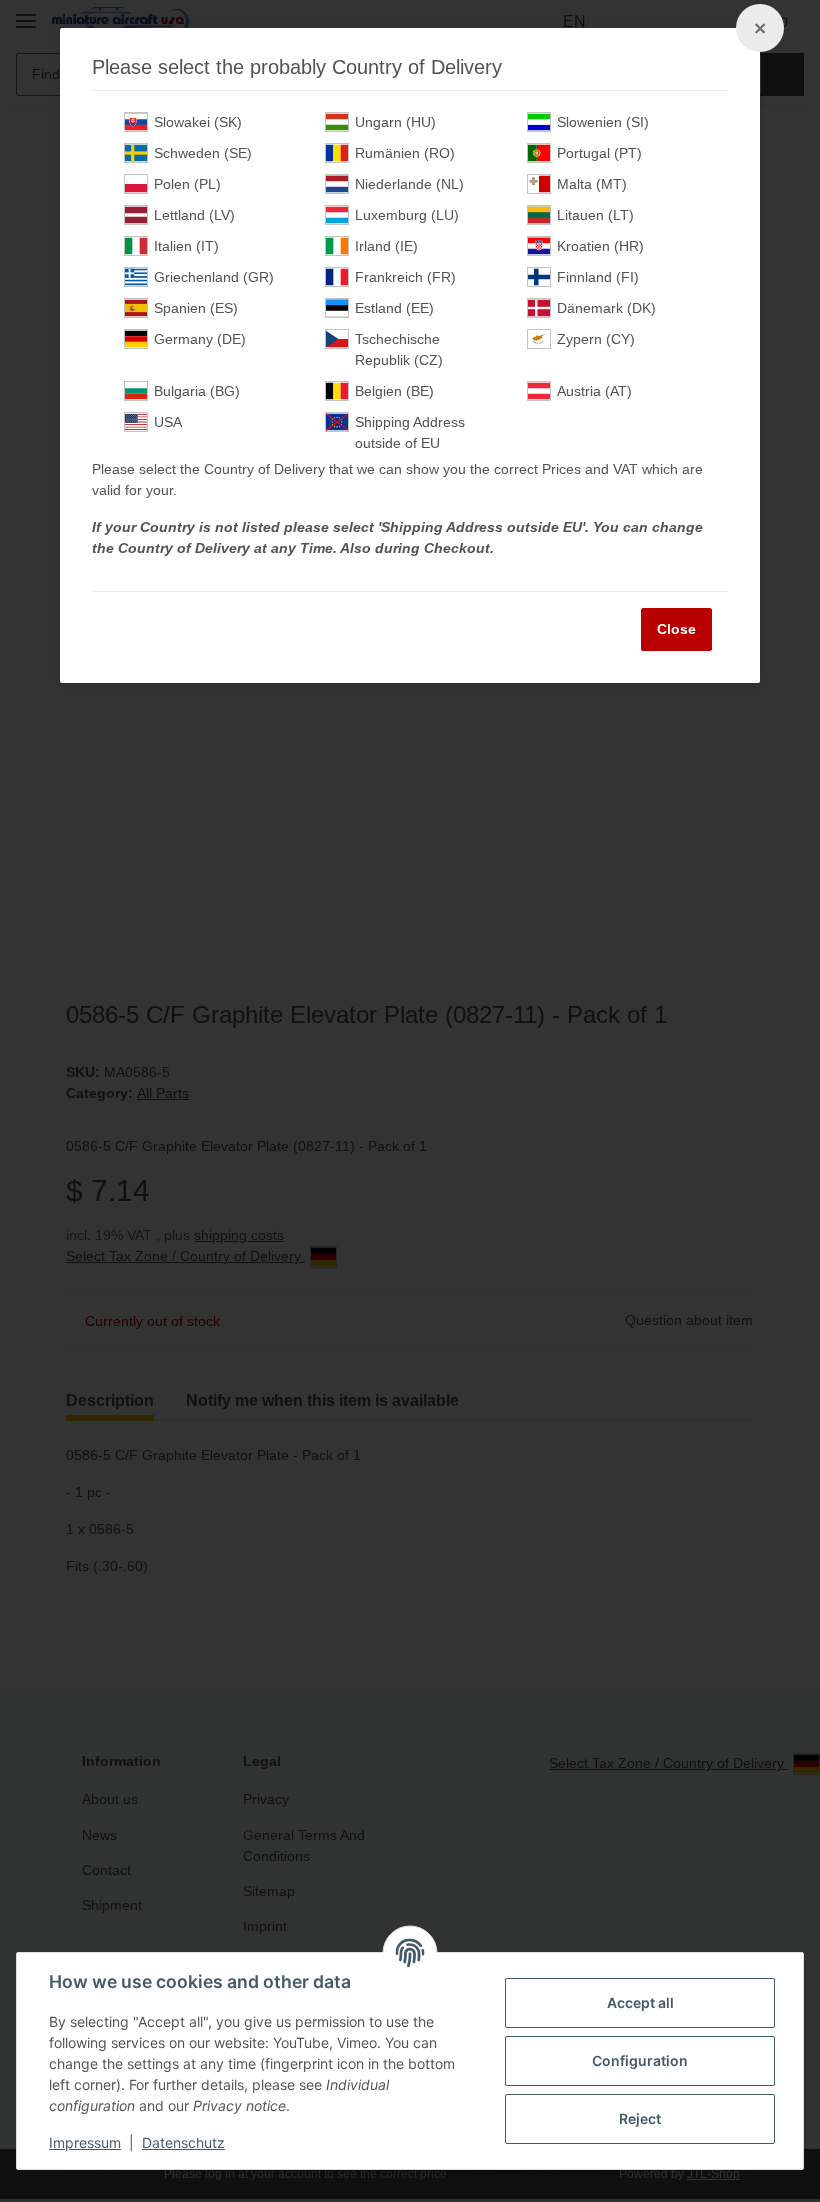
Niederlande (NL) (409, 184)
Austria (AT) (594, 391)
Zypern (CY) (596, 339)
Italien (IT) (186, 246)
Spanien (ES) (196, 308)
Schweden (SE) (203, 153)
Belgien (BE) (394, 391)
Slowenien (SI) (603, 122)
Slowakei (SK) (198, 122)
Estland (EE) (394, 308)
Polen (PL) (187, 184)
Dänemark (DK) (606, 308)
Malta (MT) (592, 184)
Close (676, 629)
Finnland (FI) (598, 277)
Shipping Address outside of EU (410, 432)
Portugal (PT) (599, 153)
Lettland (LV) (194, 215)
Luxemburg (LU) (407, 215)
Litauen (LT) (595, 215)
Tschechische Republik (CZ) (399, 349)
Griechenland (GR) (214, 277)
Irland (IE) (386, 246)
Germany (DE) (200, 339)
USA (168, 422)
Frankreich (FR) (405, 277)
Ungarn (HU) (395, 122)
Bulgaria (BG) (197, 391)
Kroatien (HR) (600, 246)
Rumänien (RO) (405, 153)
